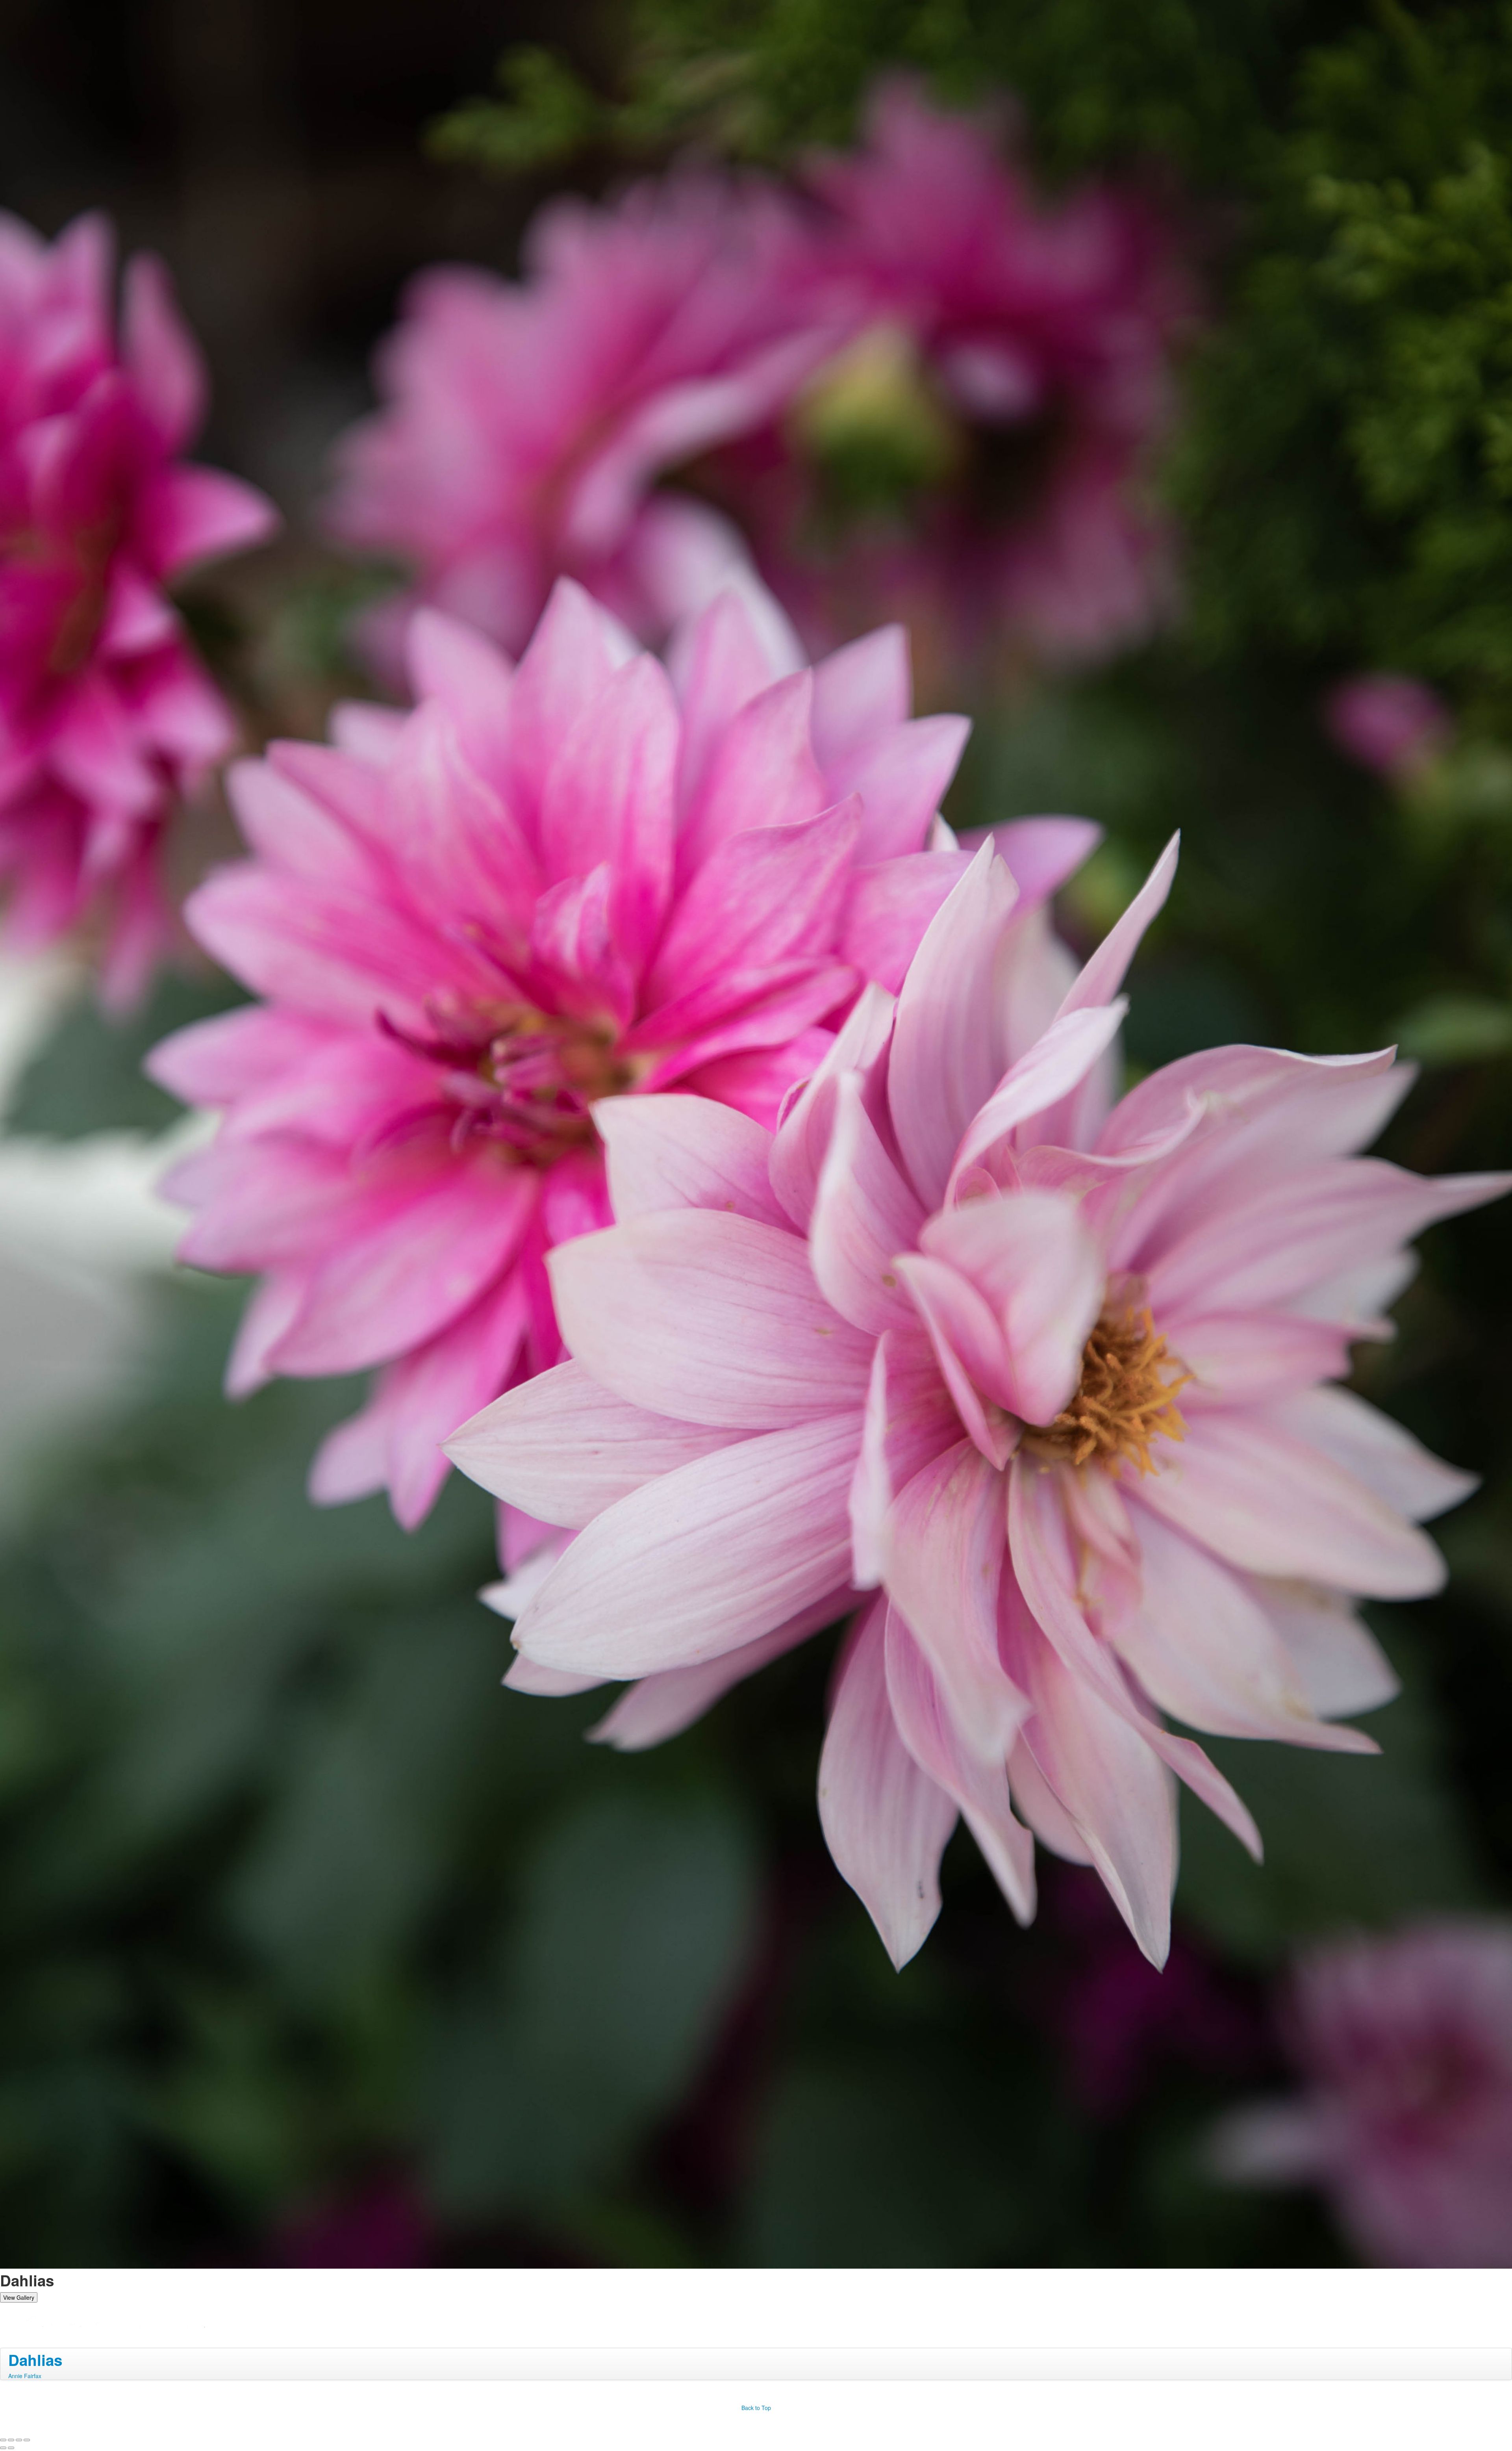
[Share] (11, 2440)
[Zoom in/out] (27, 2440)
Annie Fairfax (25, 2376)
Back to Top (756, 2408)
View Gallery (19, 2297)
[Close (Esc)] (3, 2440)
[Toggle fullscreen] (19, 2440)
